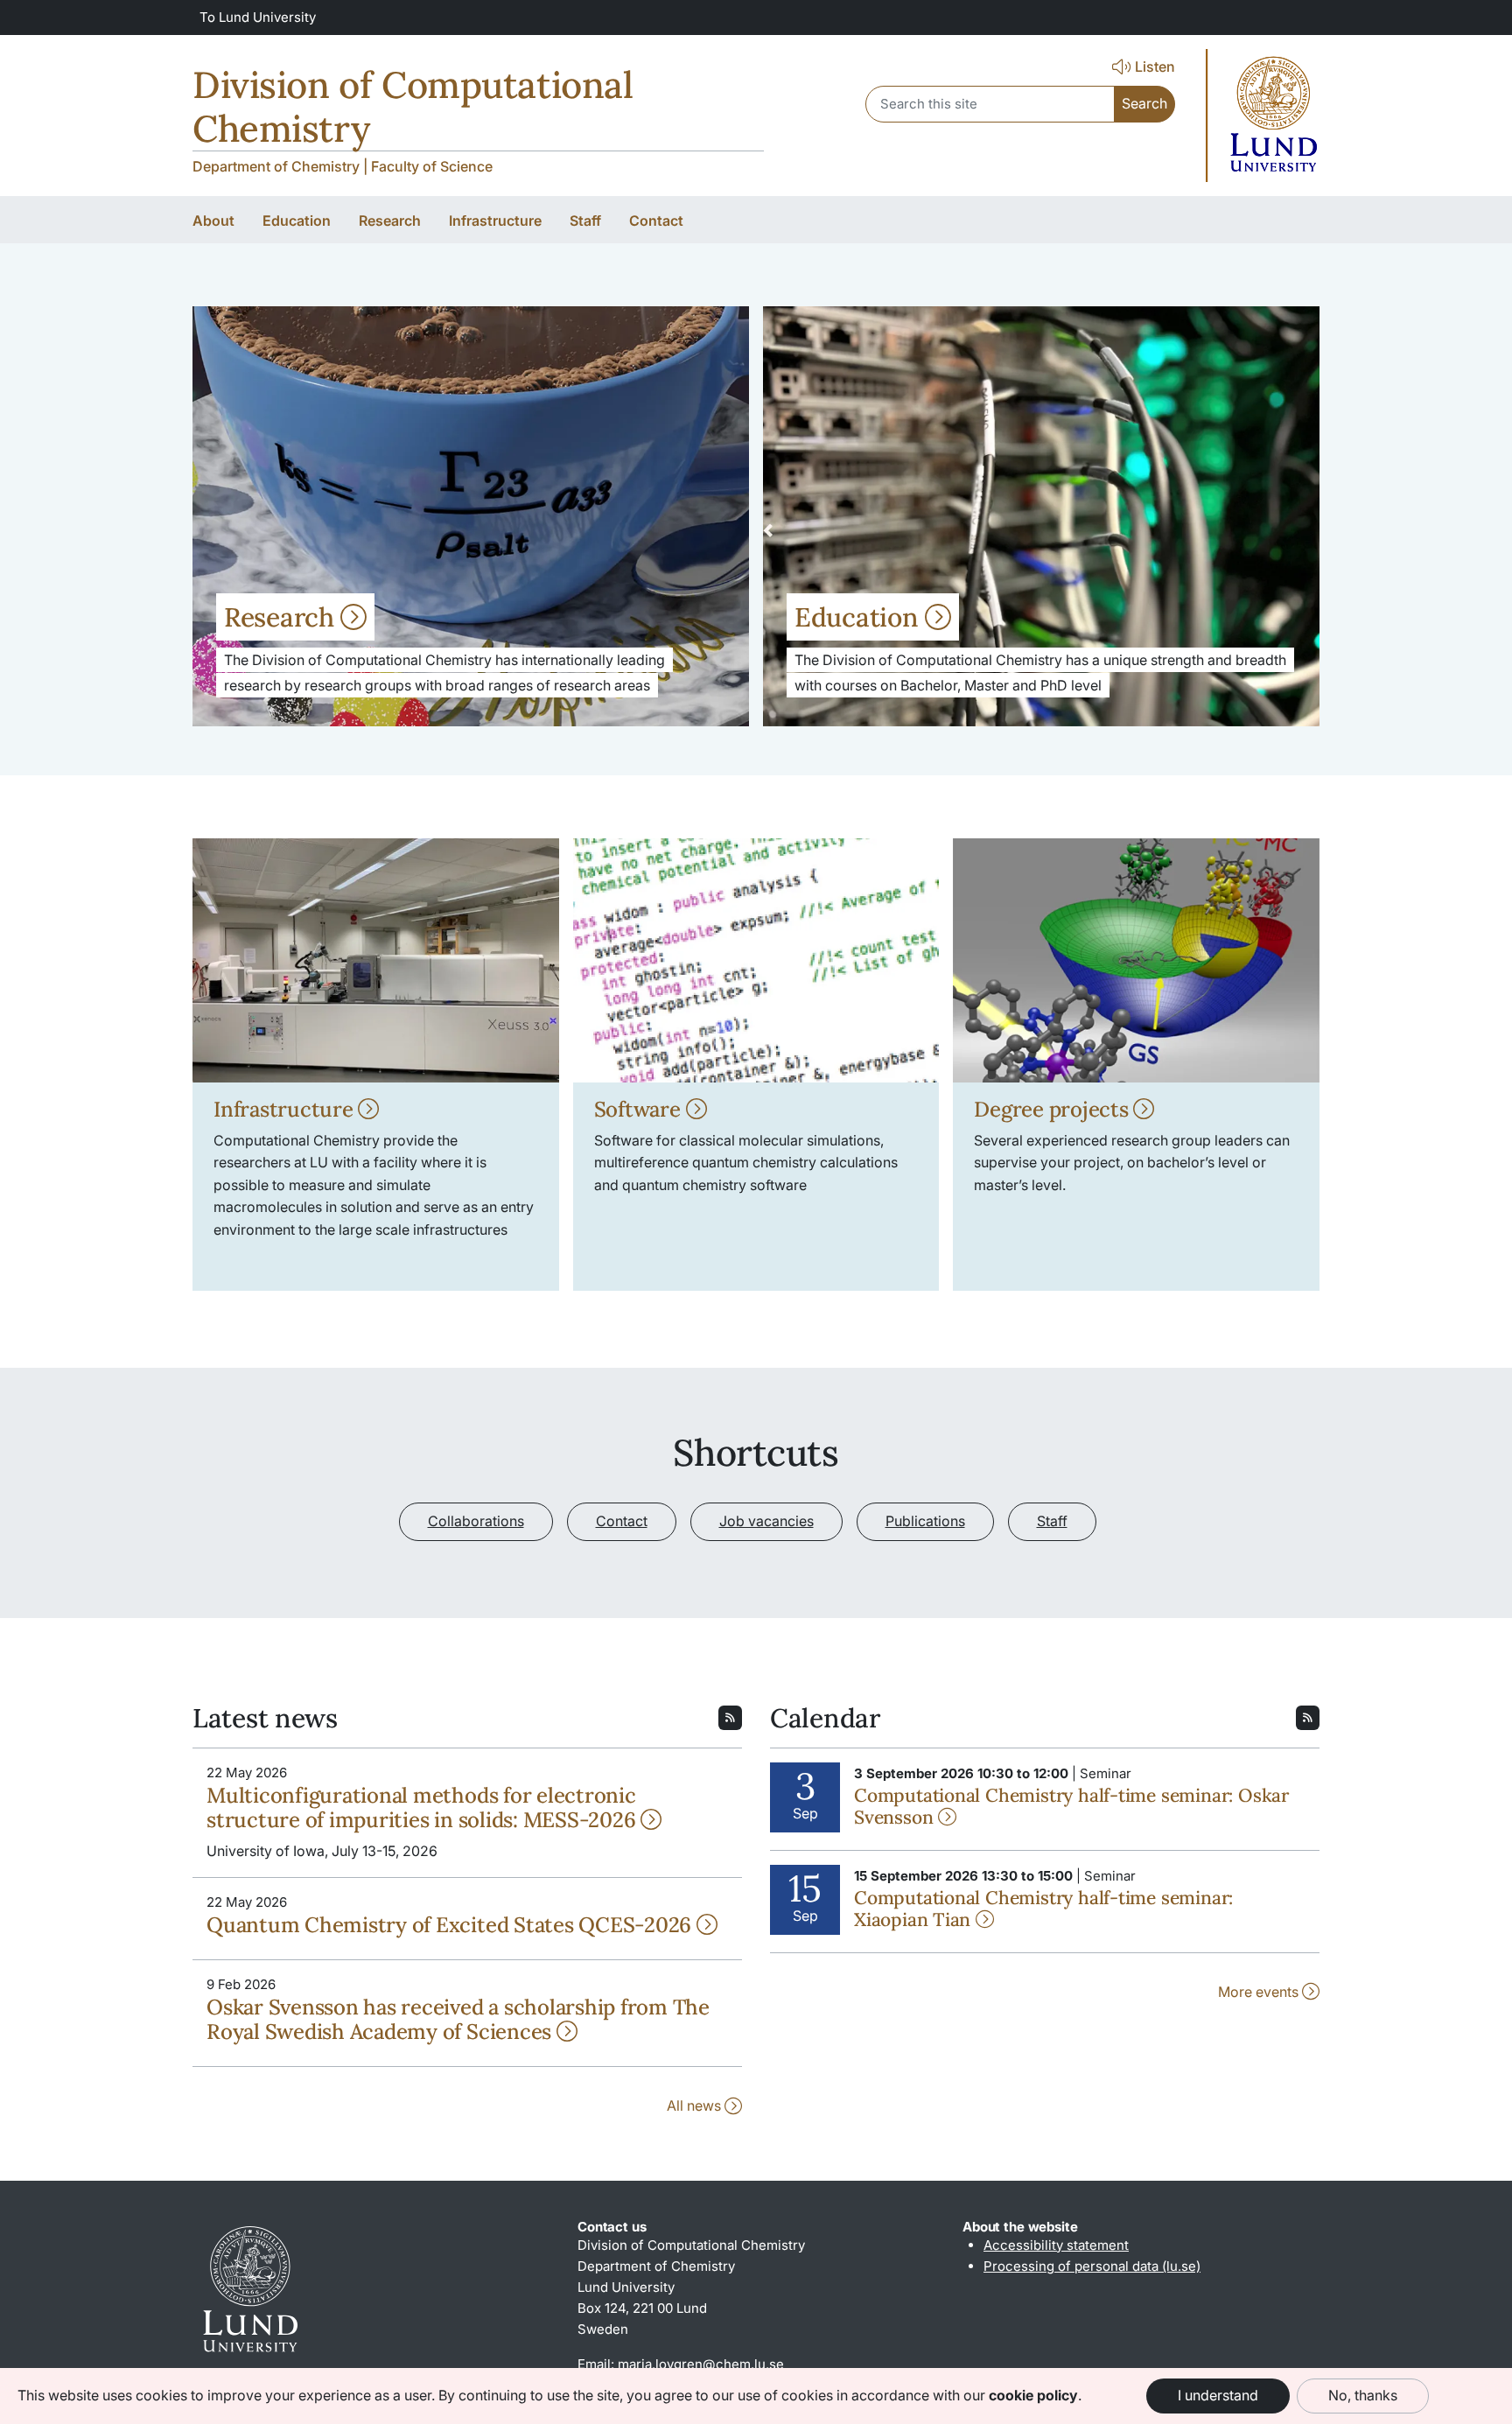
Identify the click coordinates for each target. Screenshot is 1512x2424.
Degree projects (1053, 1109)
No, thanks (1363, 2395)
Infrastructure (286, 1109)
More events (1260, 1992)
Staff (1052, 1521)
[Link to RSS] (730, 1716)
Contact (622, 1521)
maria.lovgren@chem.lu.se (701, 2364)
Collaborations (476, 1521)
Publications (925, 1521)
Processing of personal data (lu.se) (1092, 2266)
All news (696, 2105)
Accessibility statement (1056, 2245)
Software (640, 1109)
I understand (1218, 2395)
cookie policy (1033, 2395)
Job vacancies (766, 1521)
